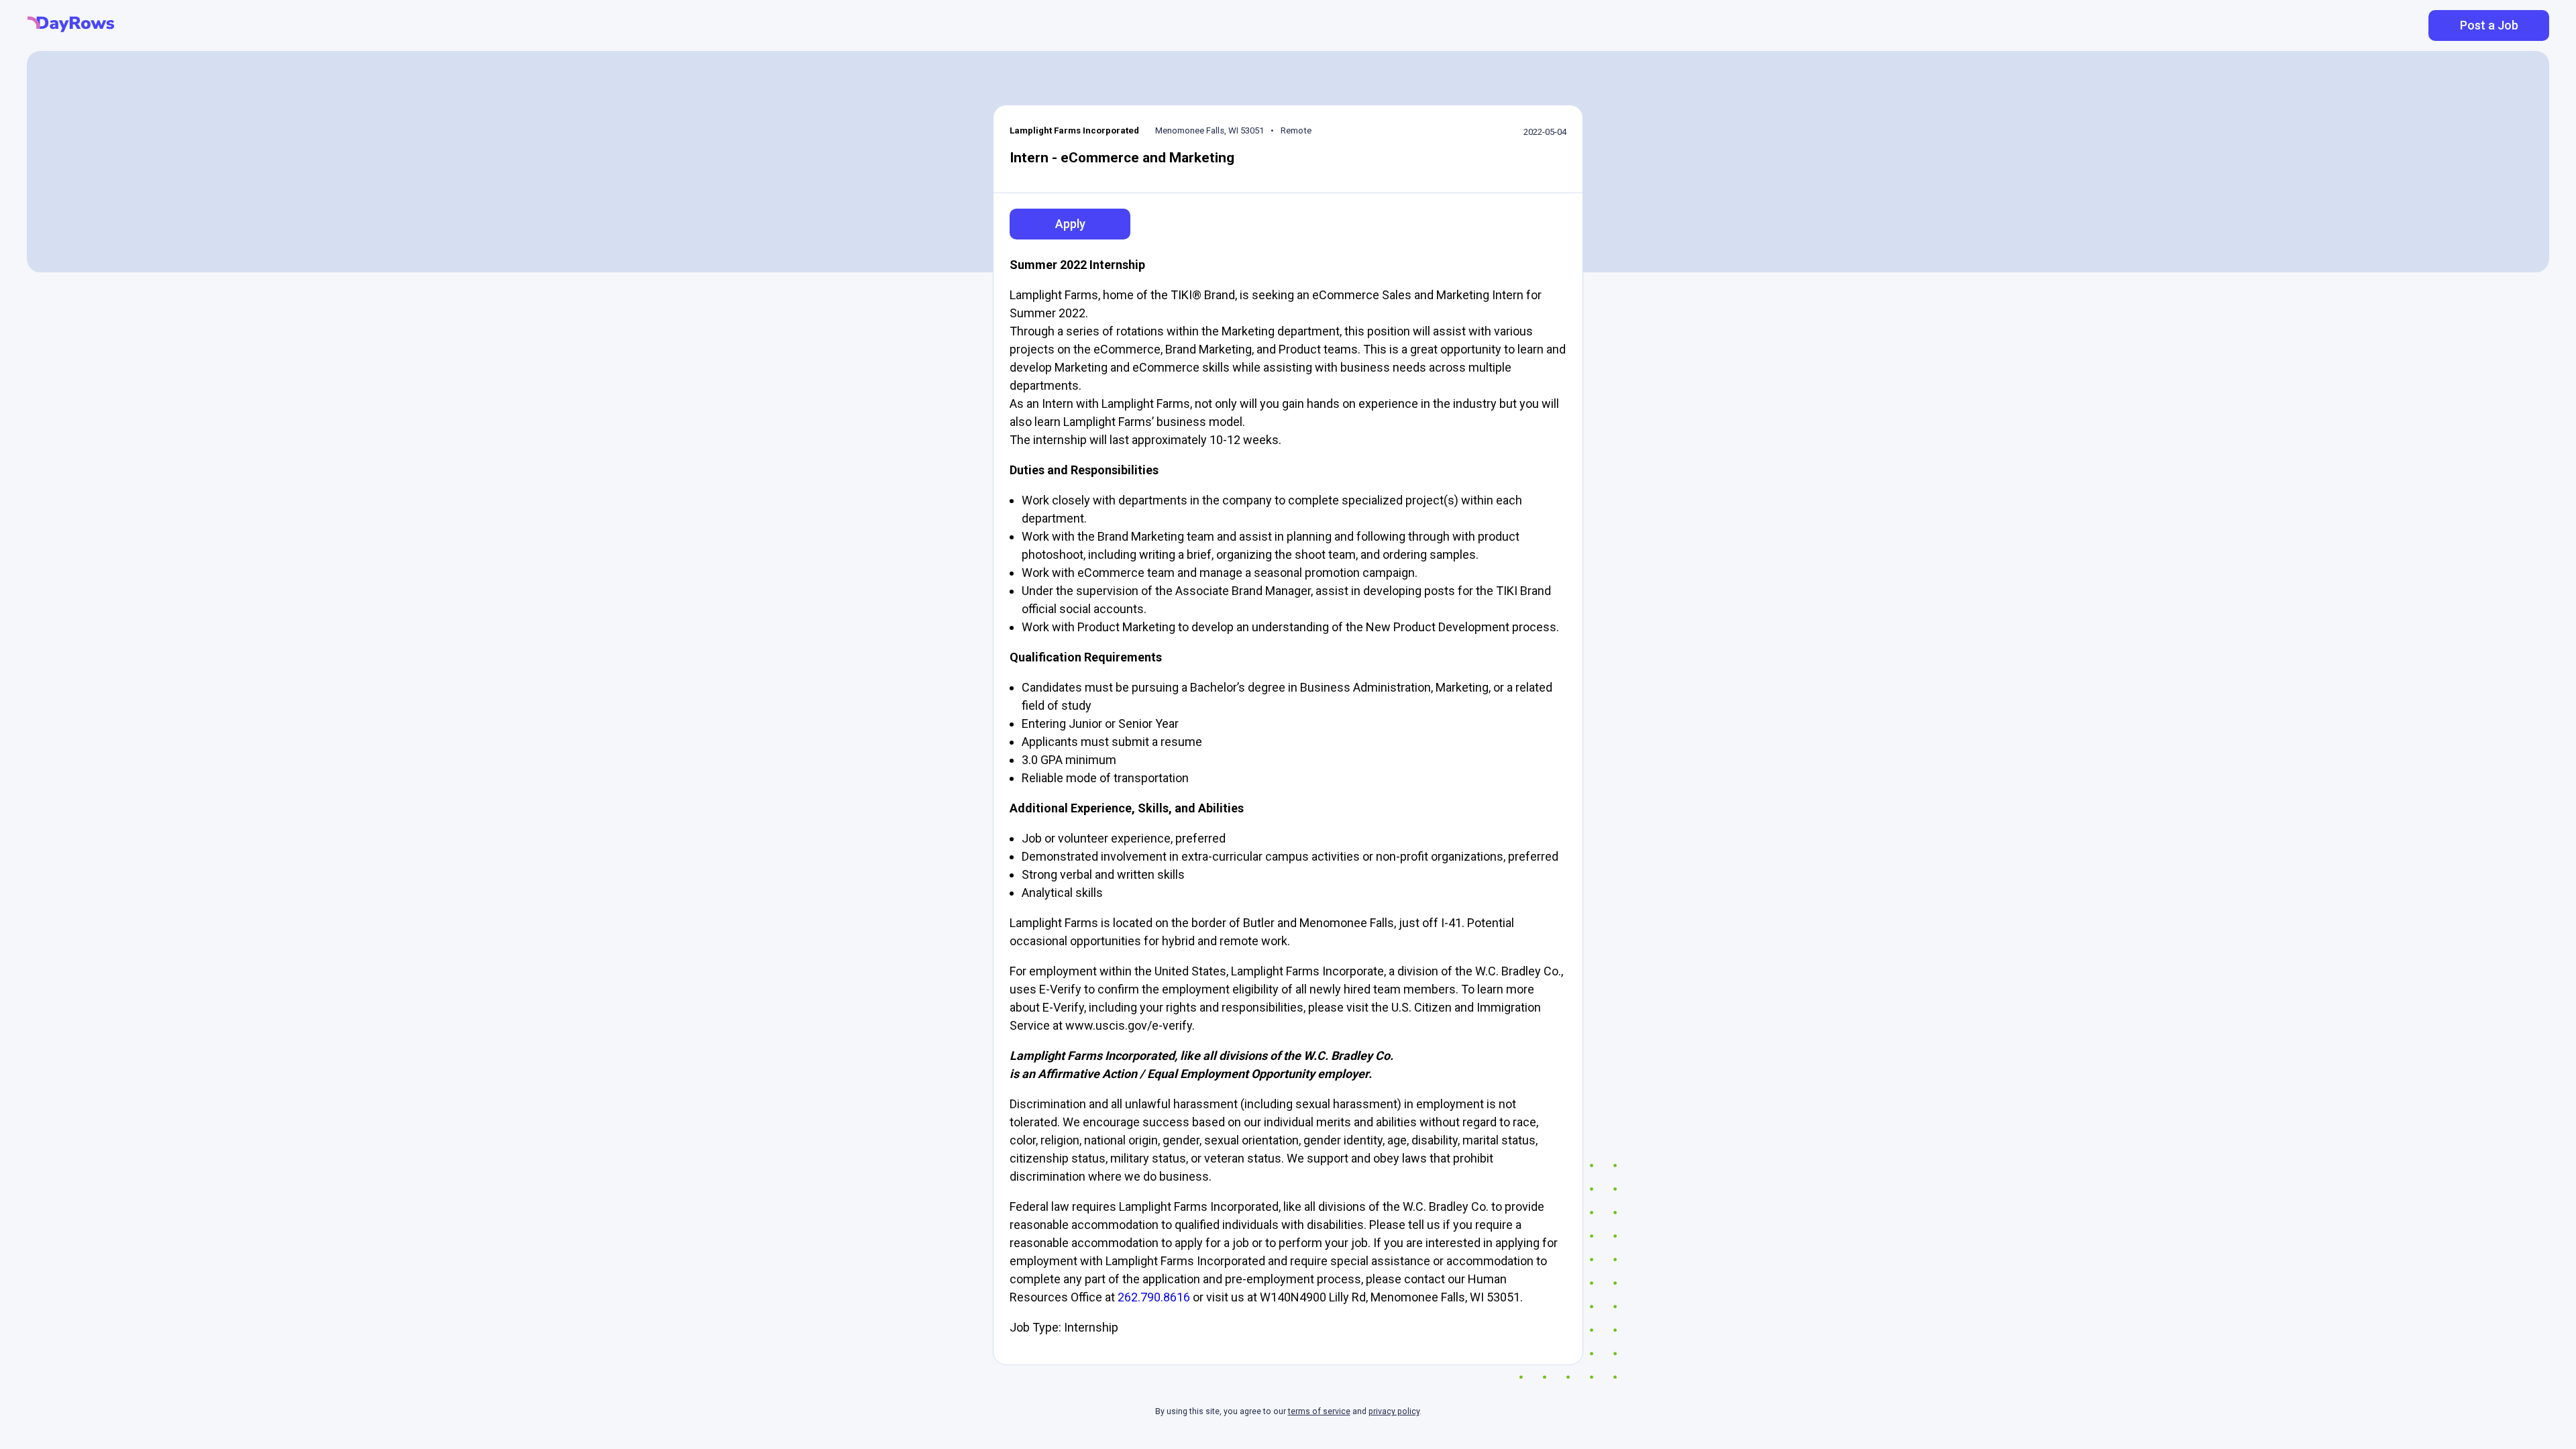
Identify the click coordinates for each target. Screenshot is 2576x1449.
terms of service (1319, 1411)
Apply (1070, 224)
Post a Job (2489, 25)
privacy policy (1394, 1411)
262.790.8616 (1154, 1297)
